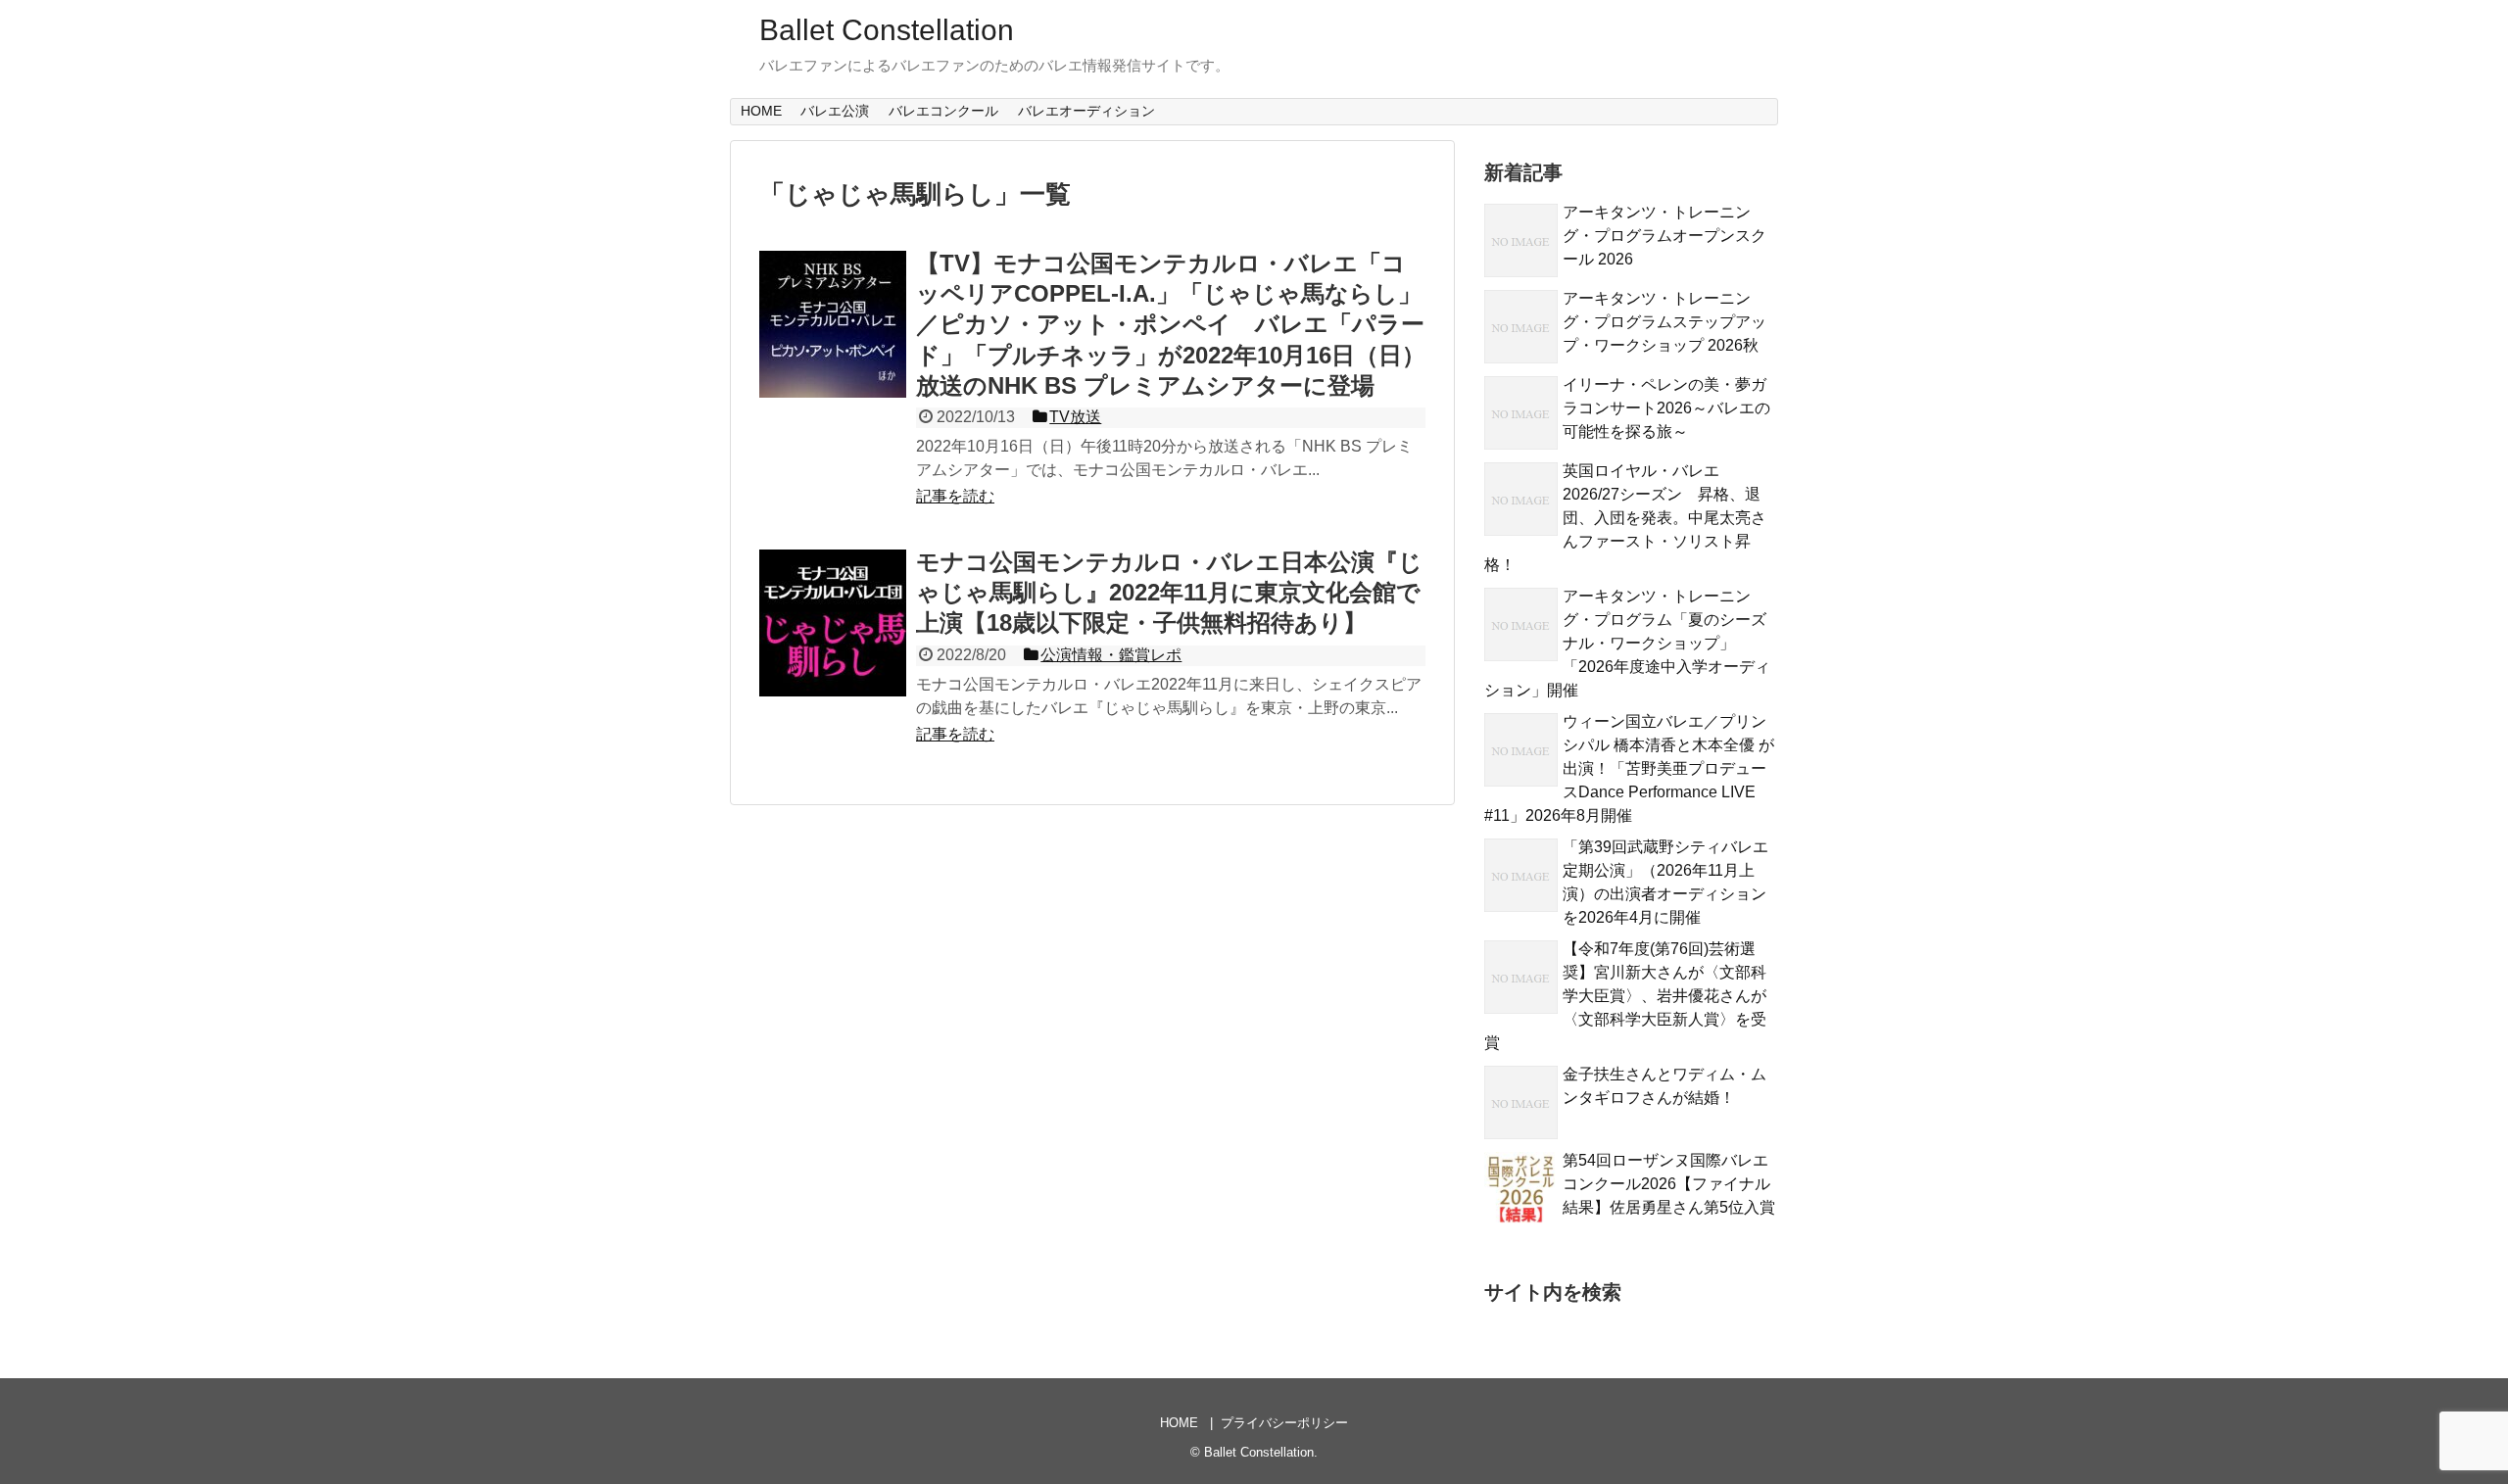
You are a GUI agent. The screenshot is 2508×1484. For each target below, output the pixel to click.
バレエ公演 (835, 111)
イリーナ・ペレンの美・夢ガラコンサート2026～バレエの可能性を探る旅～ (1666, 408)
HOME (761, 111)
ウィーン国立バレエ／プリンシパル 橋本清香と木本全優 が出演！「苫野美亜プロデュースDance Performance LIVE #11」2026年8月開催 (1629, 768)
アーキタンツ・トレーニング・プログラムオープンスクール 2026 (1664, 236)
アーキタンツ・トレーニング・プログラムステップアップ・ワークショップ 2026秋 (1664, 322)
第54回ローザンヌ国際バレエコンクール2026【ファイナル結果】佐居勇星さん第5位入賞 (1669, 1184)
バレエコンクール (943, 111)
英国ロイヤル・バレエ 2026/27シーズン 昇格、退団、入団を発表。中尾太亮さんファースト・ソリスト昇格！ (1625, 518)
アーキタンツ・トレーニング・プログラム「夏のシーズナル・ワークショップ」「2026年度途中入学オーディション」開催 (1627, 643)
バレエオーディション (1086, 111)
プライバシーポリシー (1284, 1423)
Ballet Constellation (887, 30)
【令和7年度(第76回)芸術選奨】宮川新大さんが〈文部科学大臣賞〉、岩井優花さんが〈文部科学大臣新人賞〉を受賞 (1625, 996)
